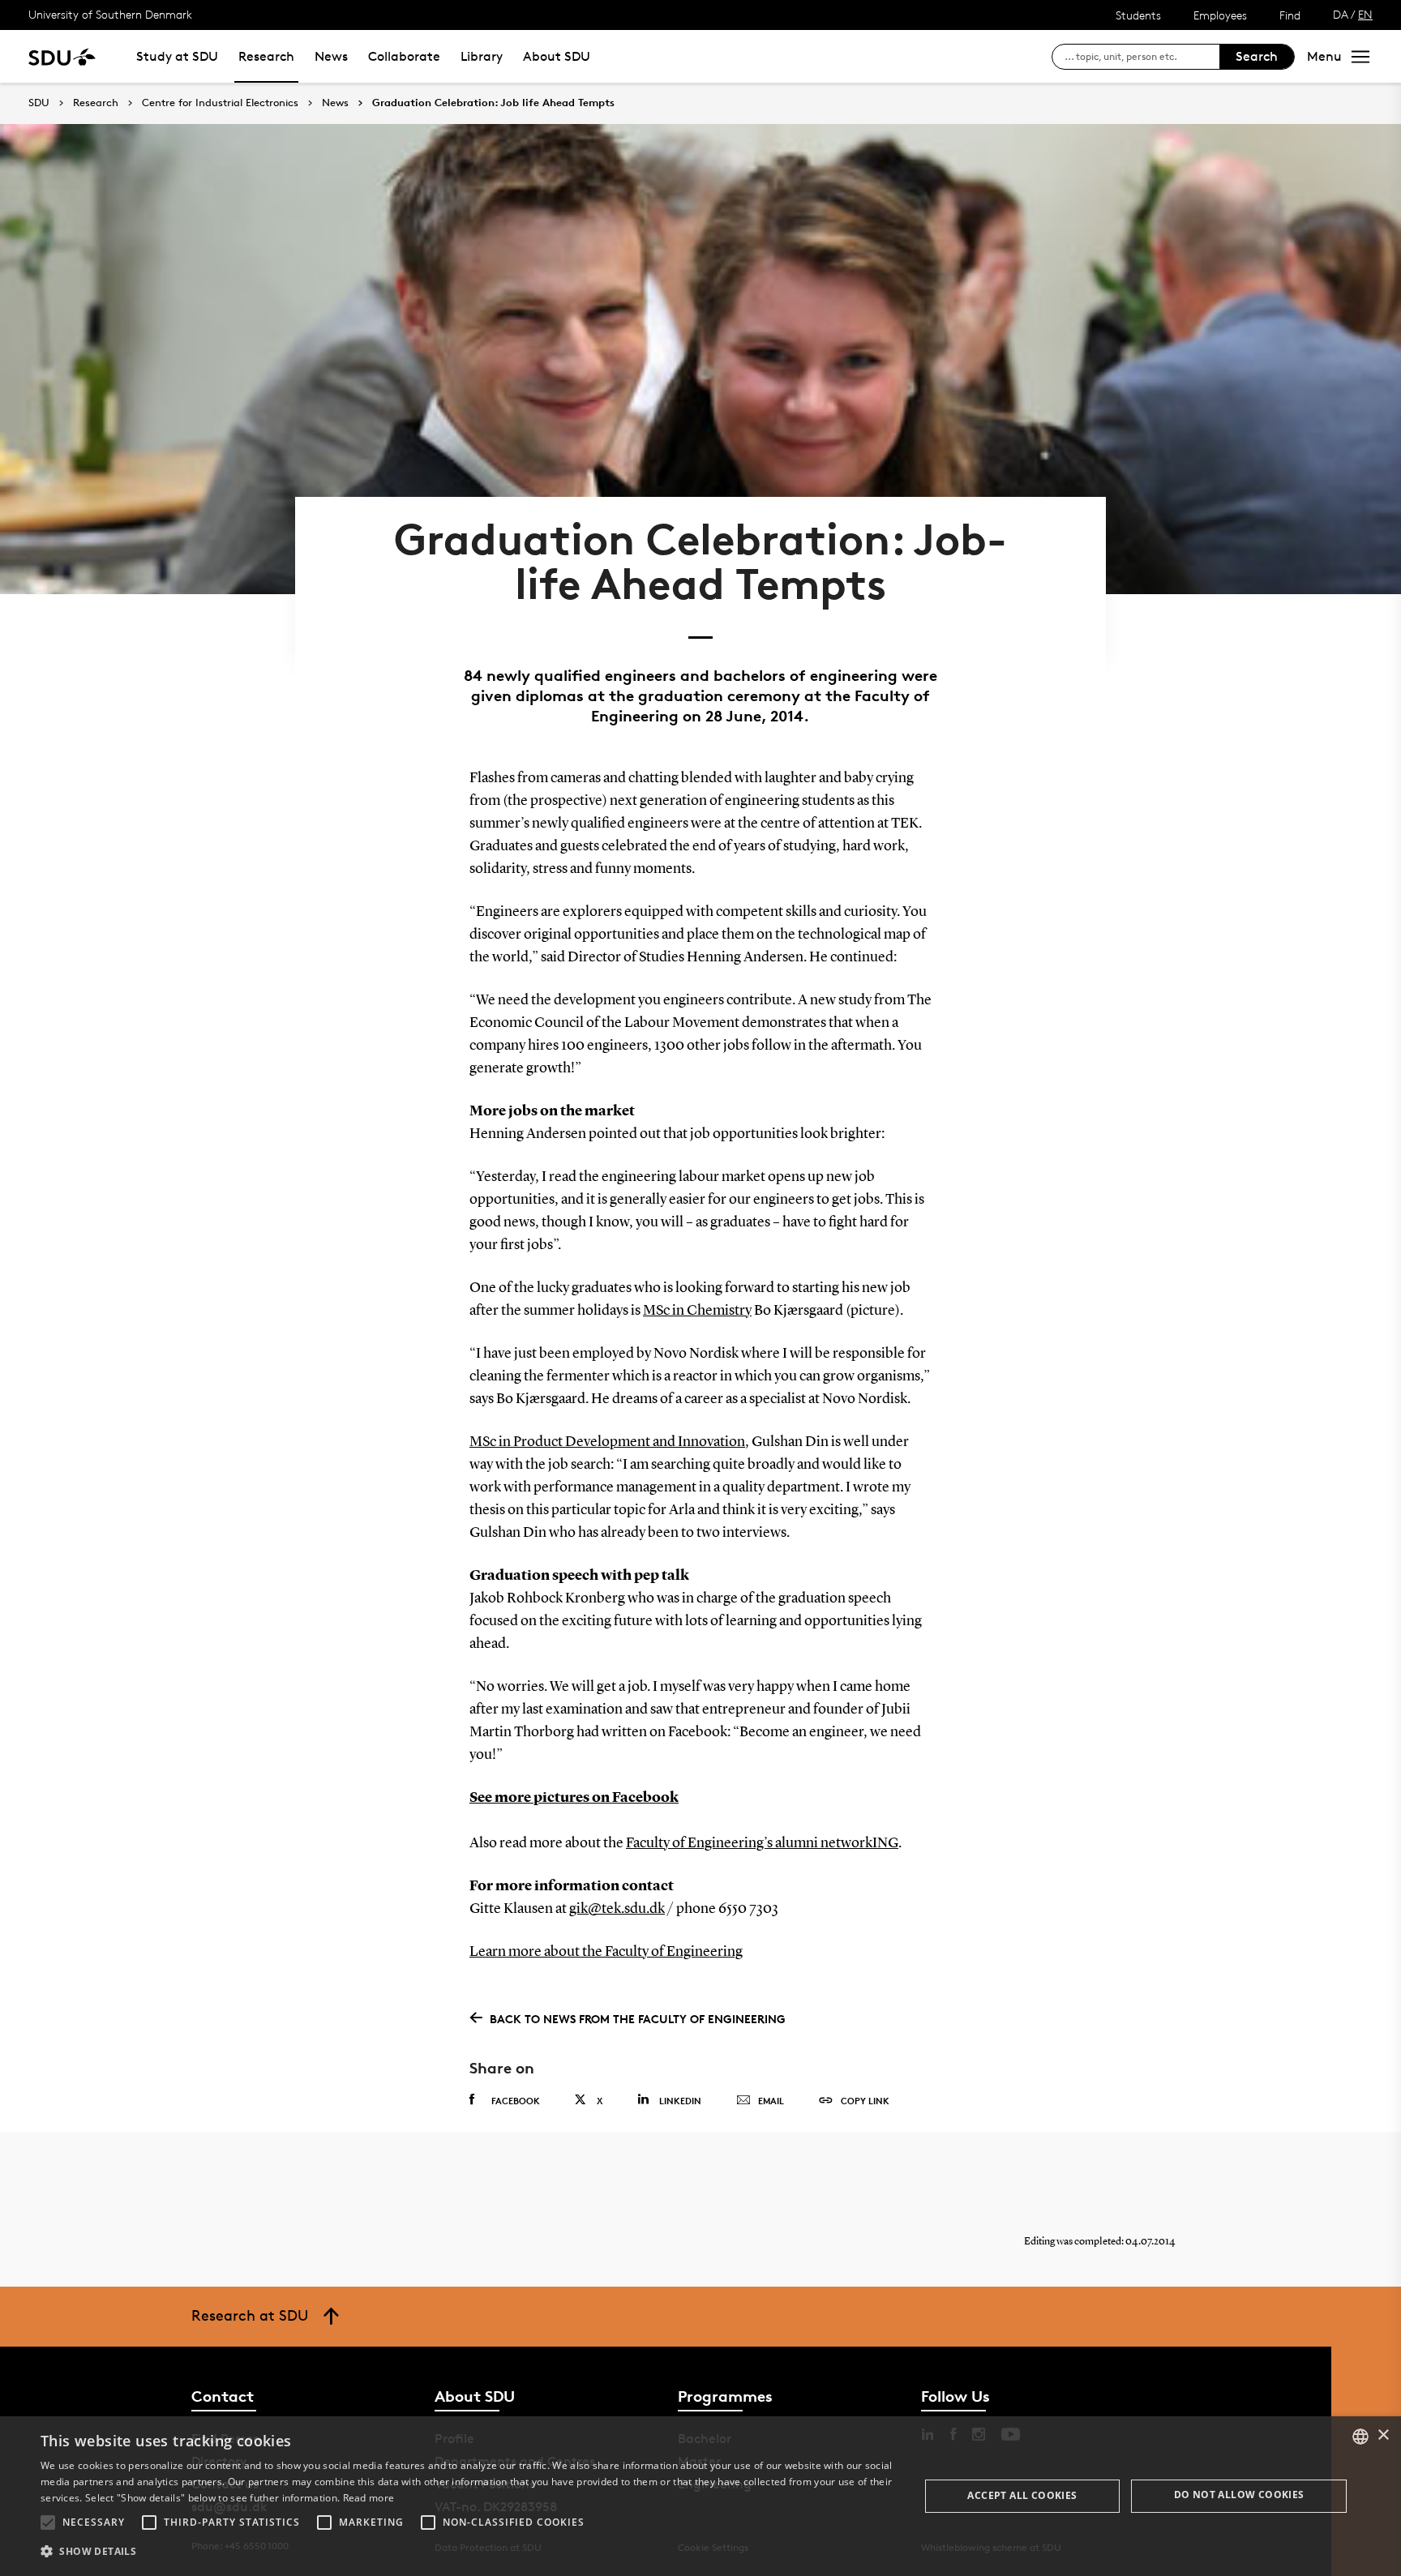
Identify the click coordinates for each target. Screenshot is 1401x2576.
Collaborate (404, 56)
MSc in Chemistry (697, 1311)
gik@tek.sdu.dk (617, 1909)
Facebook (516, 2101)
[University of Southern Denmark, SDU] (62, 56)
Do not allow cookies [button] (1239, 2495)
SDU (39, 103)
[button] (48, 2523)
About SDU (557, 56)
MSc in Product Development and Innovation (607, 1442)
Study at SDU (177, 56)
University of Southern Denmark (110, 14)
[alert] (700, 2496)
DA (1341, 14)
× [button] (1383, 2435)
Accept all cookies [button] (1022, 2495)
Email (771, 2101)
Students (1138, 15)
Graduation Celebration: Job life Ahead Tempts (493, 103)
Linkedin (680, 2101)
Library (482, 56)
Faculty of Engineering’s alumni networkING (762, 1843)
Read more (369, 2498)
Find (1290, 15)
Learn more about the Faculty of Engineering (606, 1952)
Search (1257, 56)
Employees (1220, 15)
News (331, 56)
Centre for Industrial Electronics (220, 103)
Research (266, 56)
